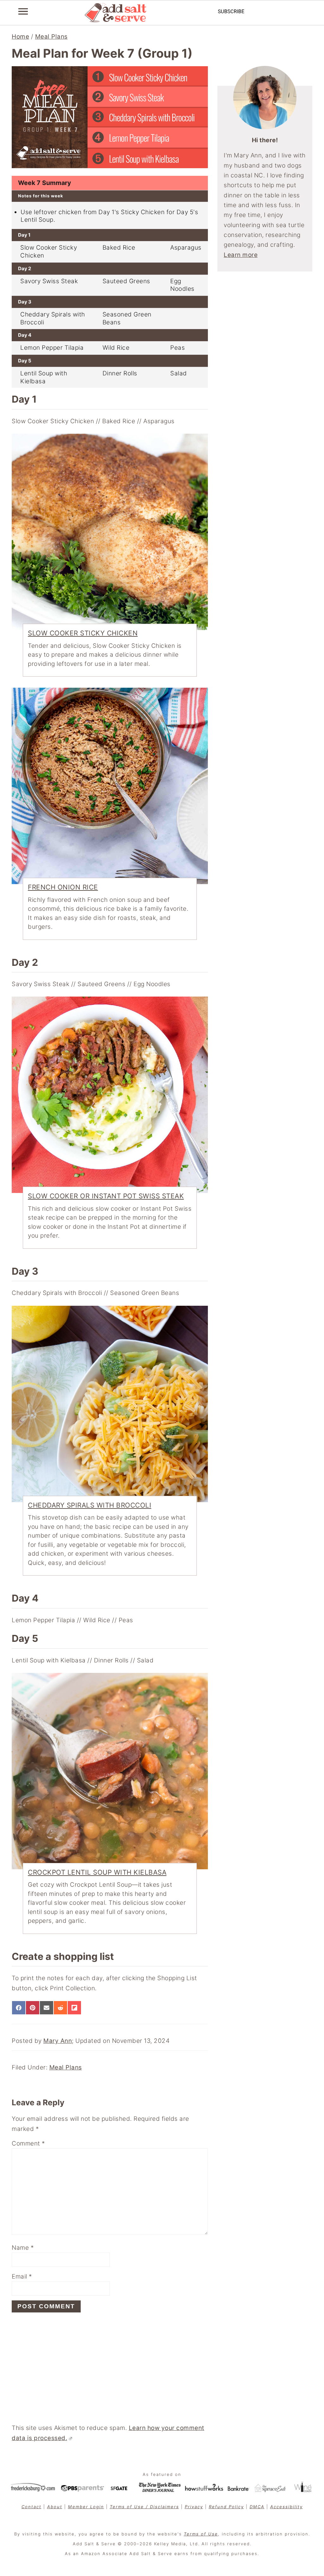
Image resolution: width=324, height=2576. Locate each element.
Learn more (241, 255)
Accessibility (287, 2507)
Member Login (86, 2507)
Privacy (194, 2507)
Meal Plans (51, 37)
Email (22, 2276)
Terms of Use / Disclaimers (144, 2507)
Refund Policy (226, 2507)
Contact (31, 2507)
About (55, 2507)
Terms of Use (201, 2534)
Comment (28, 2143)
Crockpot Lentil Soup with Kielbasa (97, 1872)
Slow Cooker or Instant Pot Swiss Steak (106, 1196)
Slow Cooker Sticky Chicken (83, 633)
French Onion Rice (63, 887)
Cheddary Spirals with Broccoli (90, 1505)
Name (23, 2248)
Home (20, 37)
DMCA (257, 2507)
